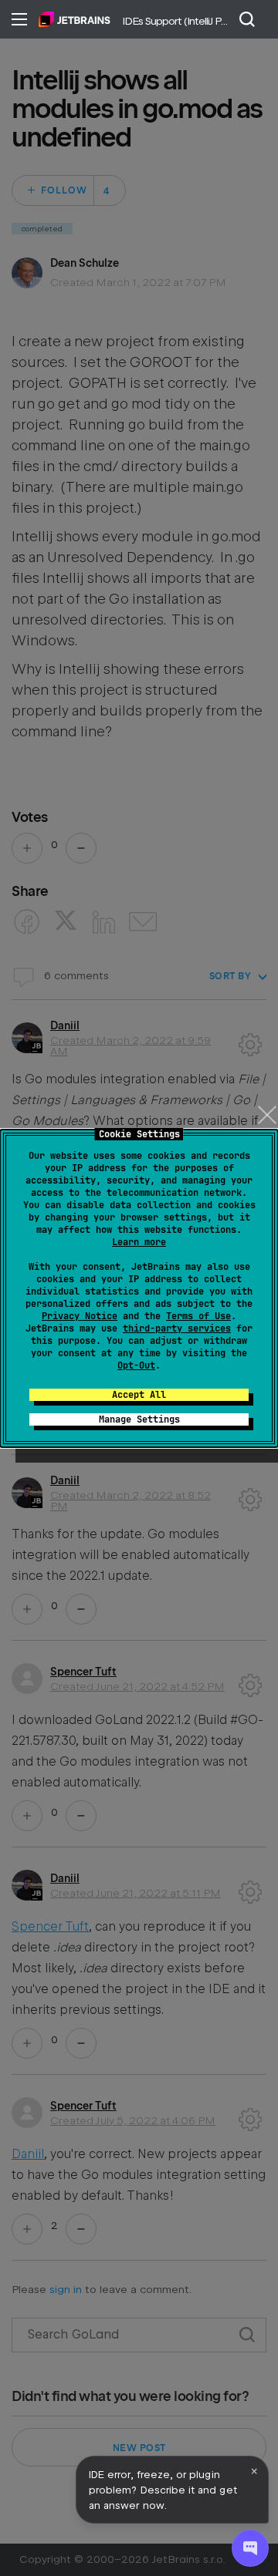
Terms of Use (198, 1316)
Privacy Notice (80, 1316)
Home (75, 19)
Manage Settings (139, 1419)
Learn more (139, 1242)
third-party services (177, 1328)
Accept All (139, 1395)
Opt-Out (136, 1365)
